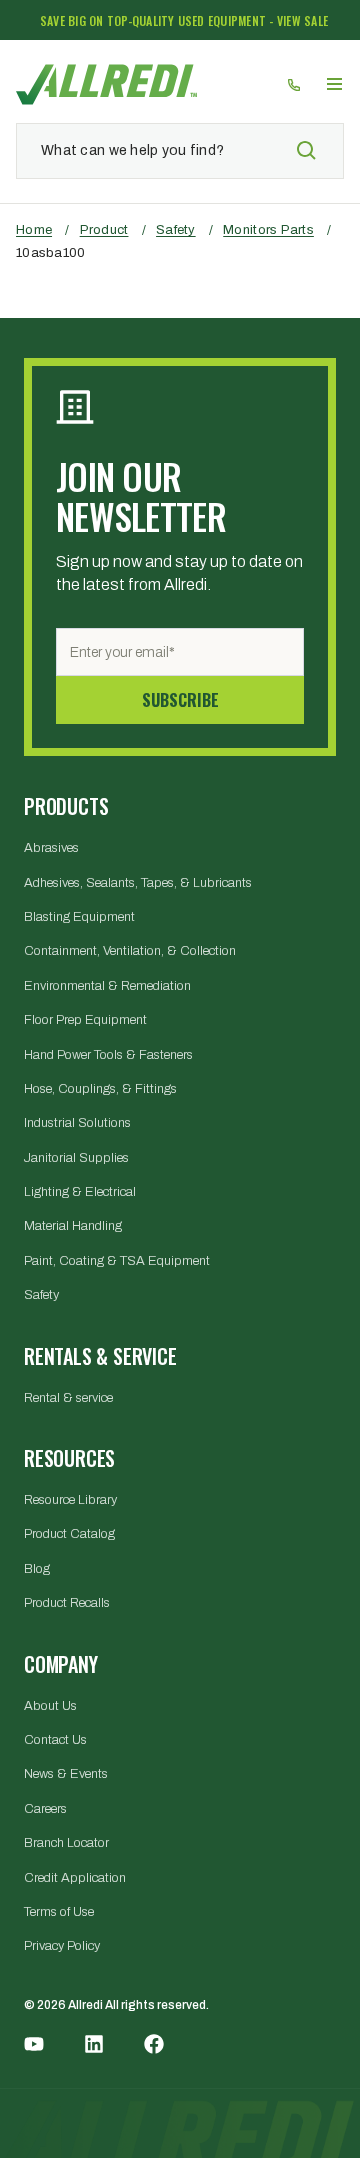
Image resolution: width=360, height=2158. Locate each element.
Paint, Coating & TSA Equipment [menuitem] (117, 1261)
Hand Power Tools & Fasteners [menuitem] (108, 1055)
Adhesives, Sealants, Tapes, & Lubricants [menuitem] (138, 883)
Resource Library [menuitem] (70, 1500)
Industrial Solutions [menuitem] (77, 1123)
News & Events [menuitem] (66, 1774)
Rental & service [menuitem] (68, 1398)
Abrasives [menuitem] (51, 848)
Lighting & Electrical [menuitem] (80, 1192)
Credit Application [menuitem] (75, 1878)
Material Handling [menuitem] (73, 1226)
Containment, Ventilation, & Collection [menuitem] (130, 951)
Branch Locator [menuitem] (66, 1843)
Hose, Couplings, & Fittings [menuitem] (100, 1089)
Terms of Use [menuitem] (59, 1912)
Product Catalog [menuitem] (69, 1534)
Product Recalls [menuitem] (67, 1603)
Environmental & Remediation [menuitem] (107, 986)
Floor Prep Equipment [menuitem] (85, 1020)
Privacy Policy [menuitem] (62, 1946)
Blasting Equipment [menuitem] (79, 917)
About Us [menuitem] (50, 1706)
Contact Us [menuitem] (55, 1740)
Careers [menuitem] (45, 1809)
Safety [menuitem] (41, 1295)
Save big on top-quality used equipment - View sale (184, 20)
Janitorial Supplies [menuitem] (76, 1158)
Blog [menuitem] (37, 1569)
